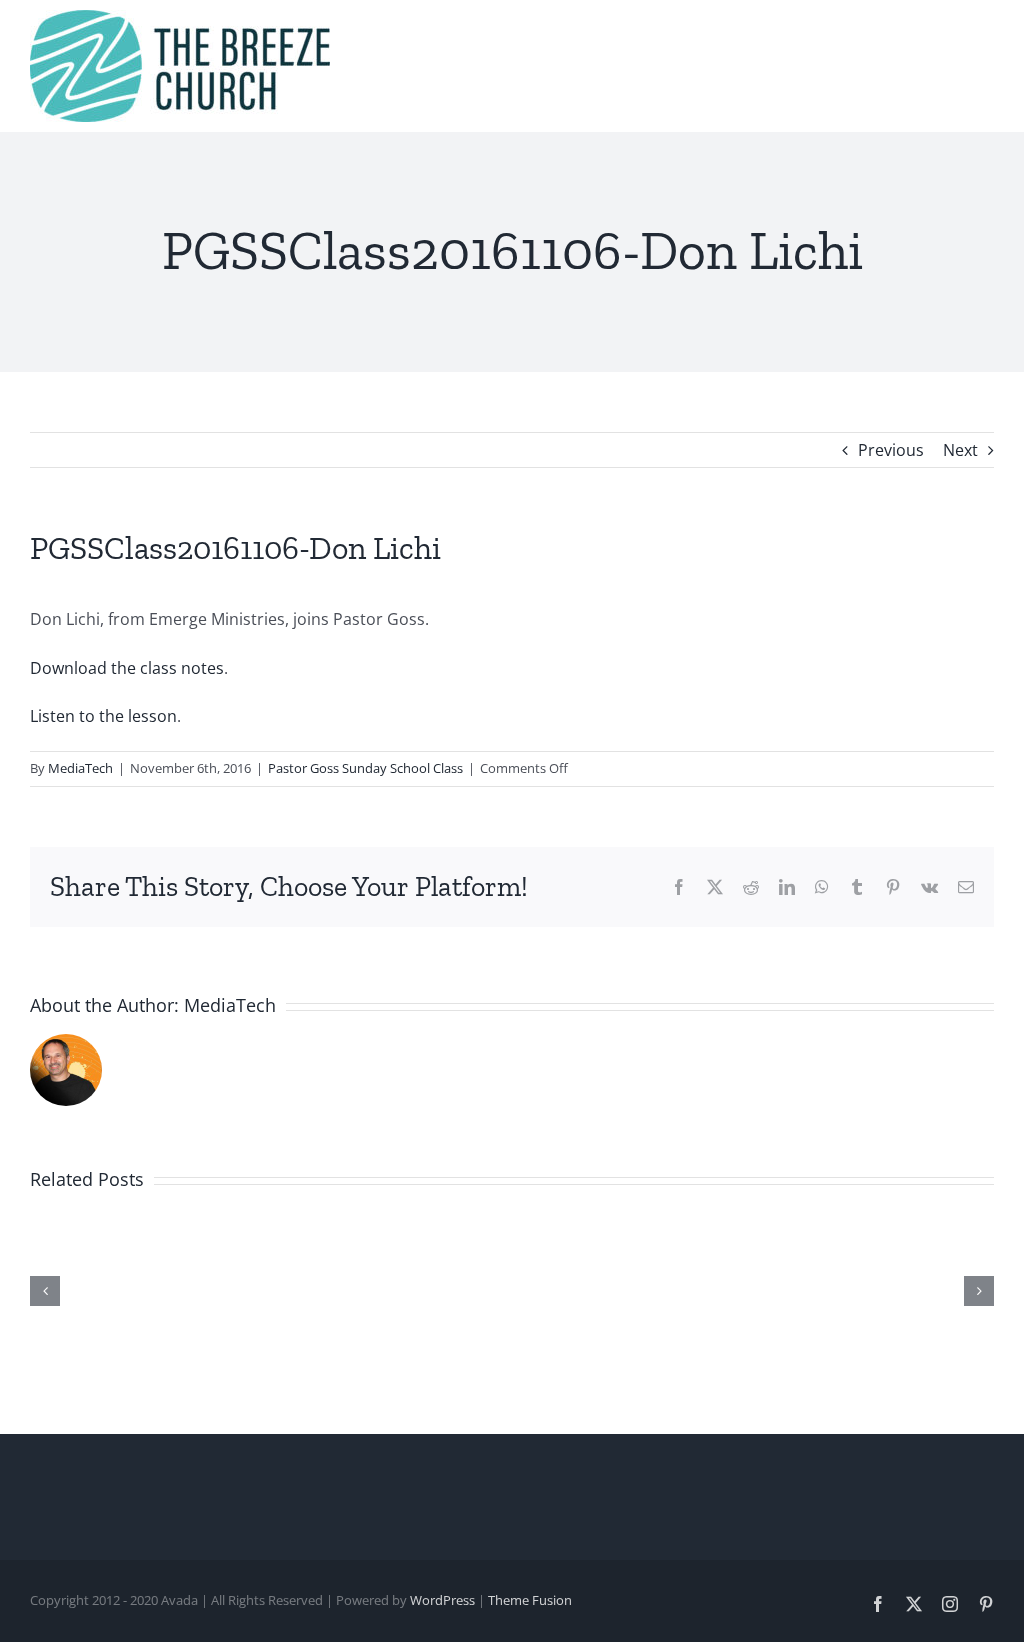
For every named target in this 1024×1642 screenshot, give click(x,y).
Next (960, 450)
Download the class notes (127, 668)
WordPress (442, 1600)
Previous (891, 450)
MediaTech (80, 768)
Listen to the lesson (103, 716)
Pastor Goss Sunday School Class (365, 768)
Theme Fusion (530, 1600)
